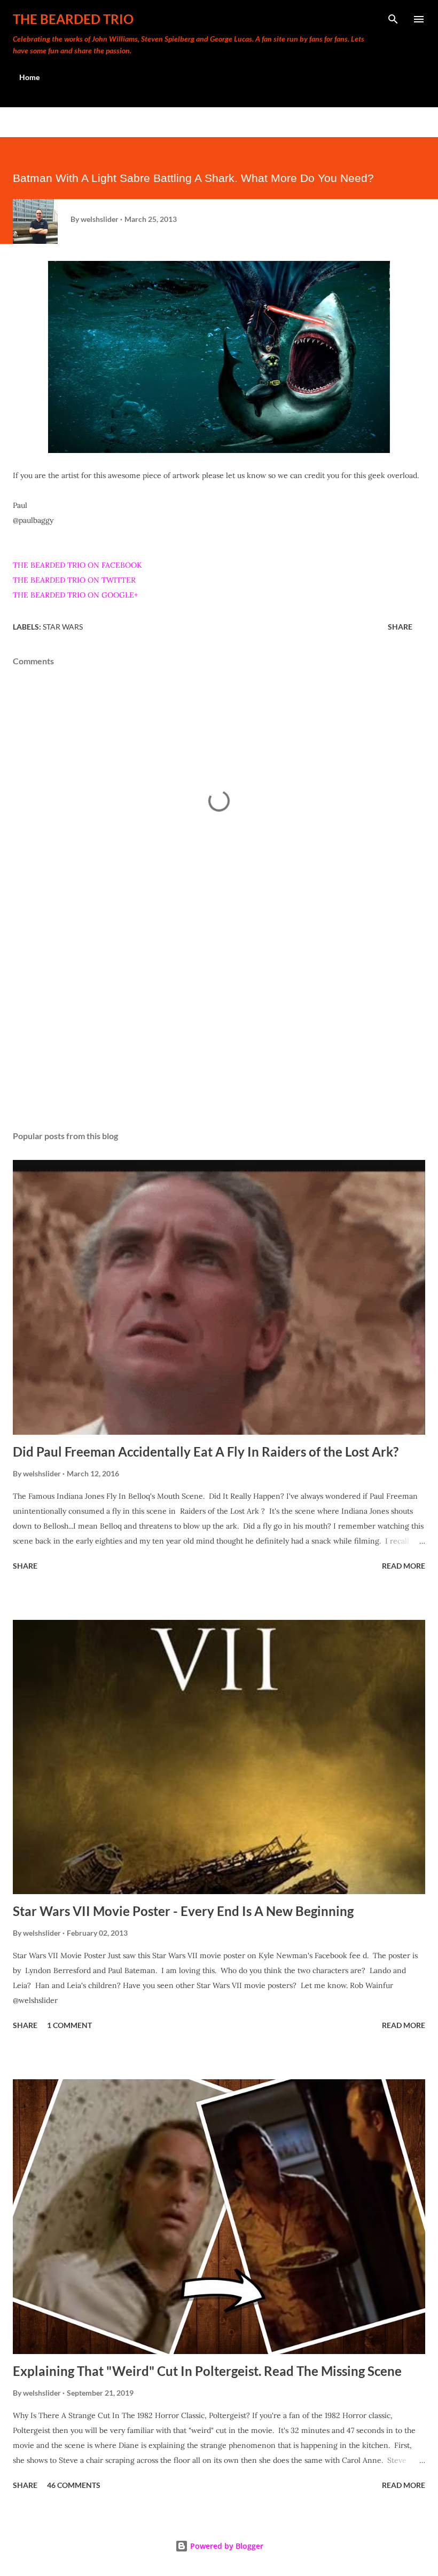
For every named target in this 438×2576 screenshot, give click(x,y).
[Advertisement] (219, 1022)
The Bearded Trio (73, 19)
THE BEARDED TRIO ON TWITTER (74, 580)
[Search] (393, 19)
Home (29, 77)
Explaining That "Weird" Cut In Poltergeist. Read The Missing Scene (207, 2371)
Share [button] (400, 627)
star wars (63, 627)
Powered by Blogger (226, 2546)
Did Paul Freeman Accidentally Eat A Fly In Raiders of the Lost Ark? (206, 1452)
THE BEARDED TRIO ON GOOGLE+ (75, 595)
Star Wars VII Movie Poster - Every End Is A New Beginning (183, 1911)
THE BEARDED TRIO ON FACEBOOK (77, 565)
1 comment (69, 2025)
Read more (404, 1566)
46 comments (74, 2485)
